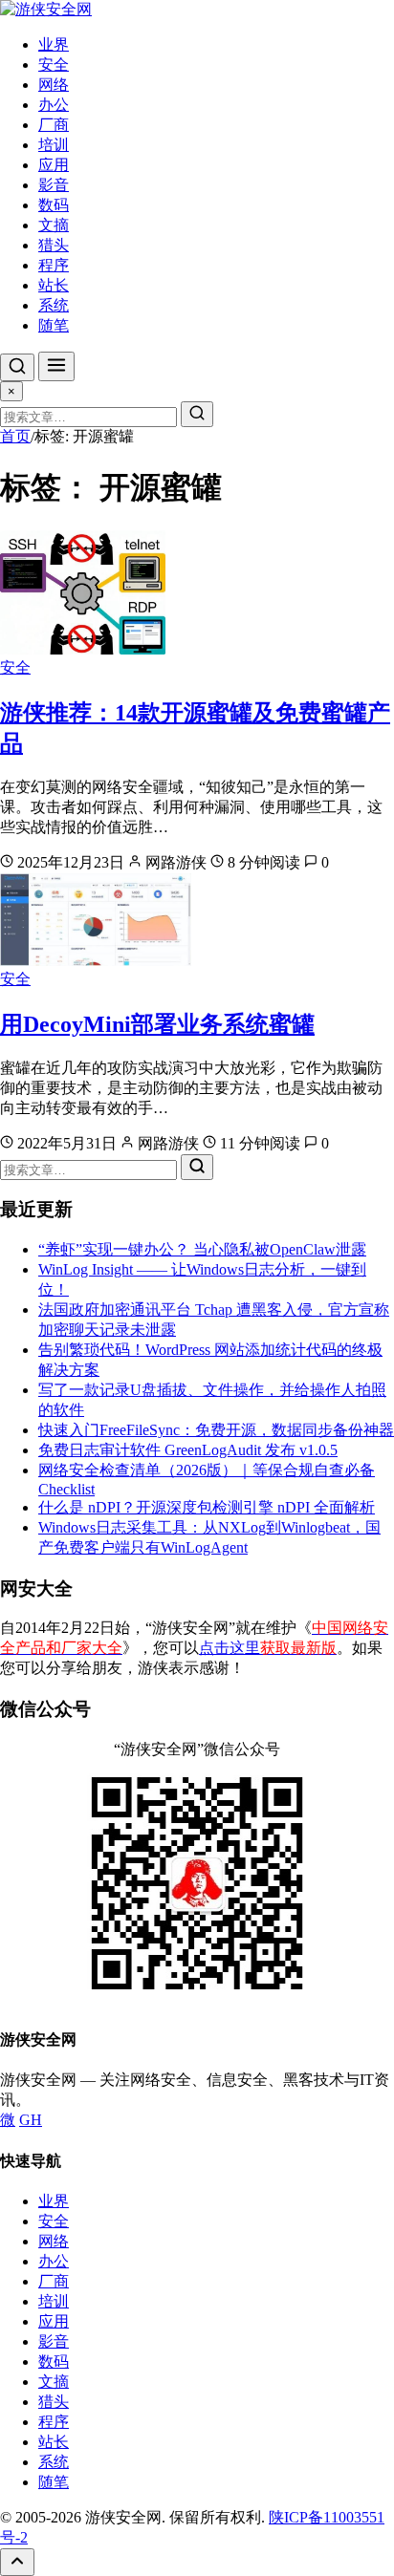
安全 (54, 64)
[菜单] (56, 366)
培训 (54, 145)
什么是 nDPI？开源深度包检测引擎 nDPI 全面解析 (207, 1507)
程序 (54, 265)
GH (31, 2120)
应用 (54, 165)
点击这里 (268, 1648)
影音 (54, 185)
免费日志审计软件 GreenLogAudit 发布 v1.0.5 (188, 1450)
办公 (54, 105)
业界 (54, 44)
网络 (54, 85)
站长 (54, 285)
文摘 (54, 225)
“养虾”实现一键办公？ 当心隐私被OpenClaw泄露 (202, 1249)
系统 (54, 305)
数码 (54, 205)
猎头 (54, 245)
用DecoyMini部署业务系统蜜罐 (157, 1024)
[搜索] (17, 367)
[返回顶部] (17, 2562)
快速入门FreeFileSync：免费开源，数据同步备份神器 (216, 1430)
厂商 (54, 125)
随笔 (54, 325)
